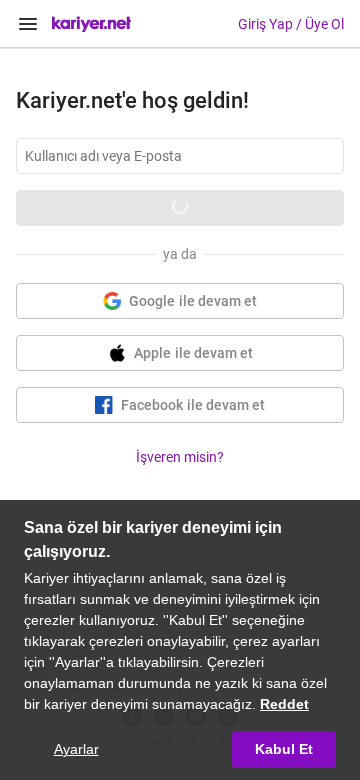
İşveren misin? (180, 457)
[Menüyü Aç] (28, 24)
